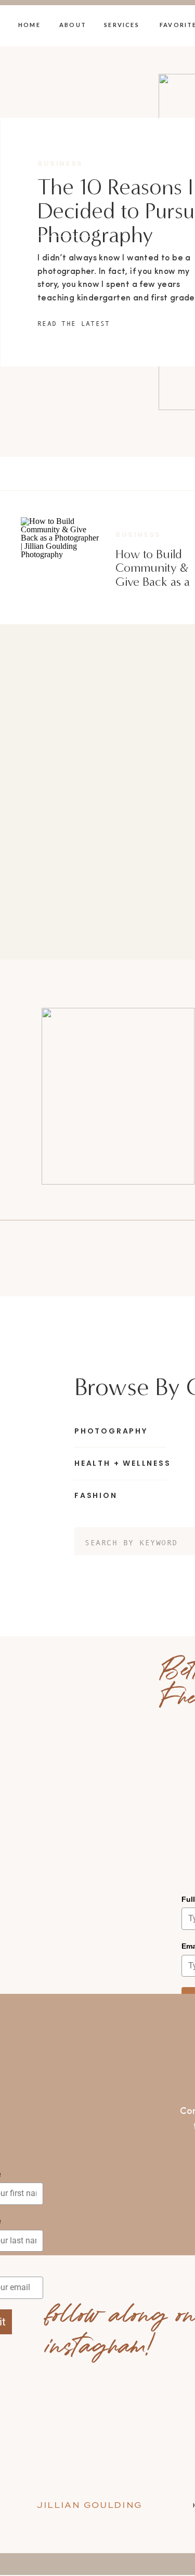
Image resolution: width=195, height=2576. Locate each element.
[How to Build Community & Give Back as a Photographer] (60, 556)
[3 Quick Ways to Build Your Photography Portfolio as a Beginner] (118, 1096)
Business (60, 163)
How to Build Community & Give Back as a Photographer (153, 575)
